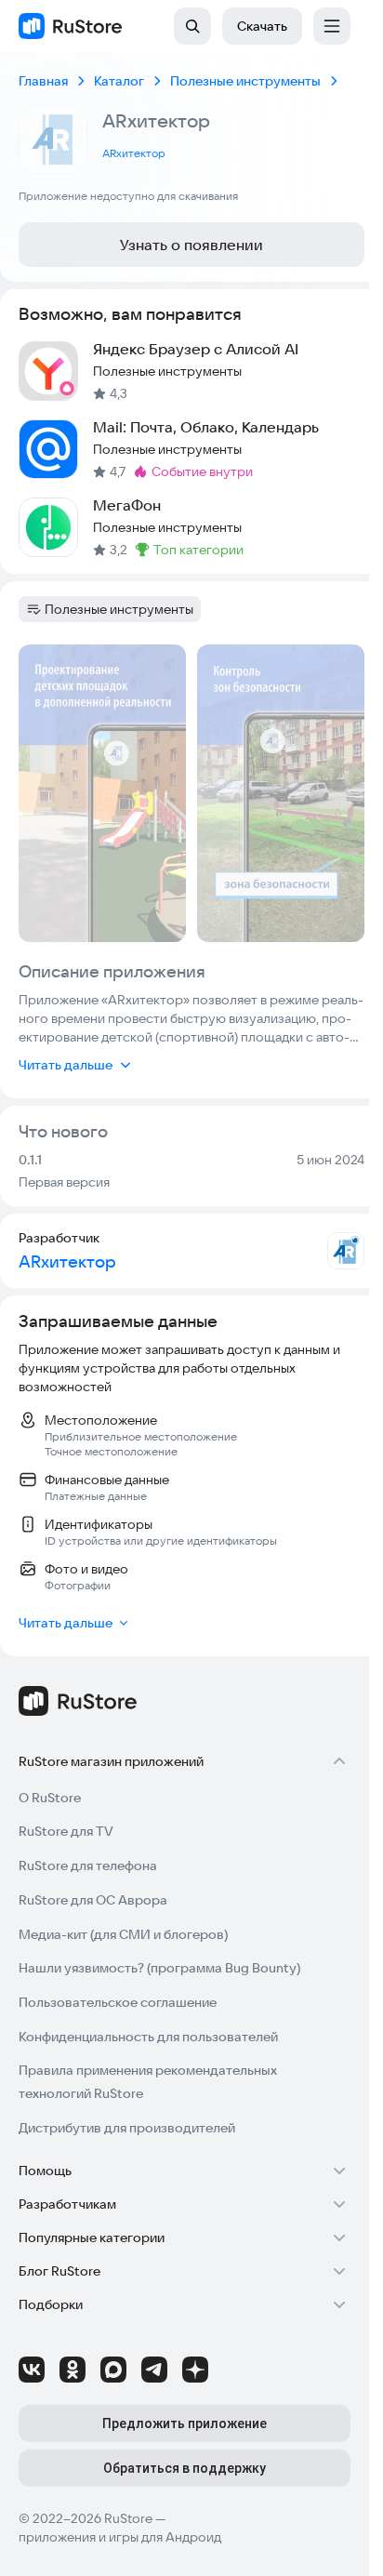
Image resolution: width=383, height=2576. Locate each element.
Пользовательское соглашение (118, 2002)
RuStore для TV (66, 1831)
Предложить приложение (185, 2423)
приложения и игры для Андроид (120, 2537)
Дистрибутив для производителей (127, 2128)
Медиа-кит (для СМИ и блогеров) (123, 1934)
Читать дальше (66, 1065)
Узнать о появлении (191, 245)
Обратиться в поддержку (185, 2468)
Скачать (262, 26)
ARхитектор (134, 153)
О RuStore (50, 1798)
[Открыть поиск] (192, 26)
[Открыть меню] (332, 26)
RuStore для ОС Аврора (93, 1900)
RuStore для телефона (88, 1866)
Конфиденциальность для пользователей (148, 2037)
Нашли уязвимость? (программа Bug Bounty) (159, 1968)
